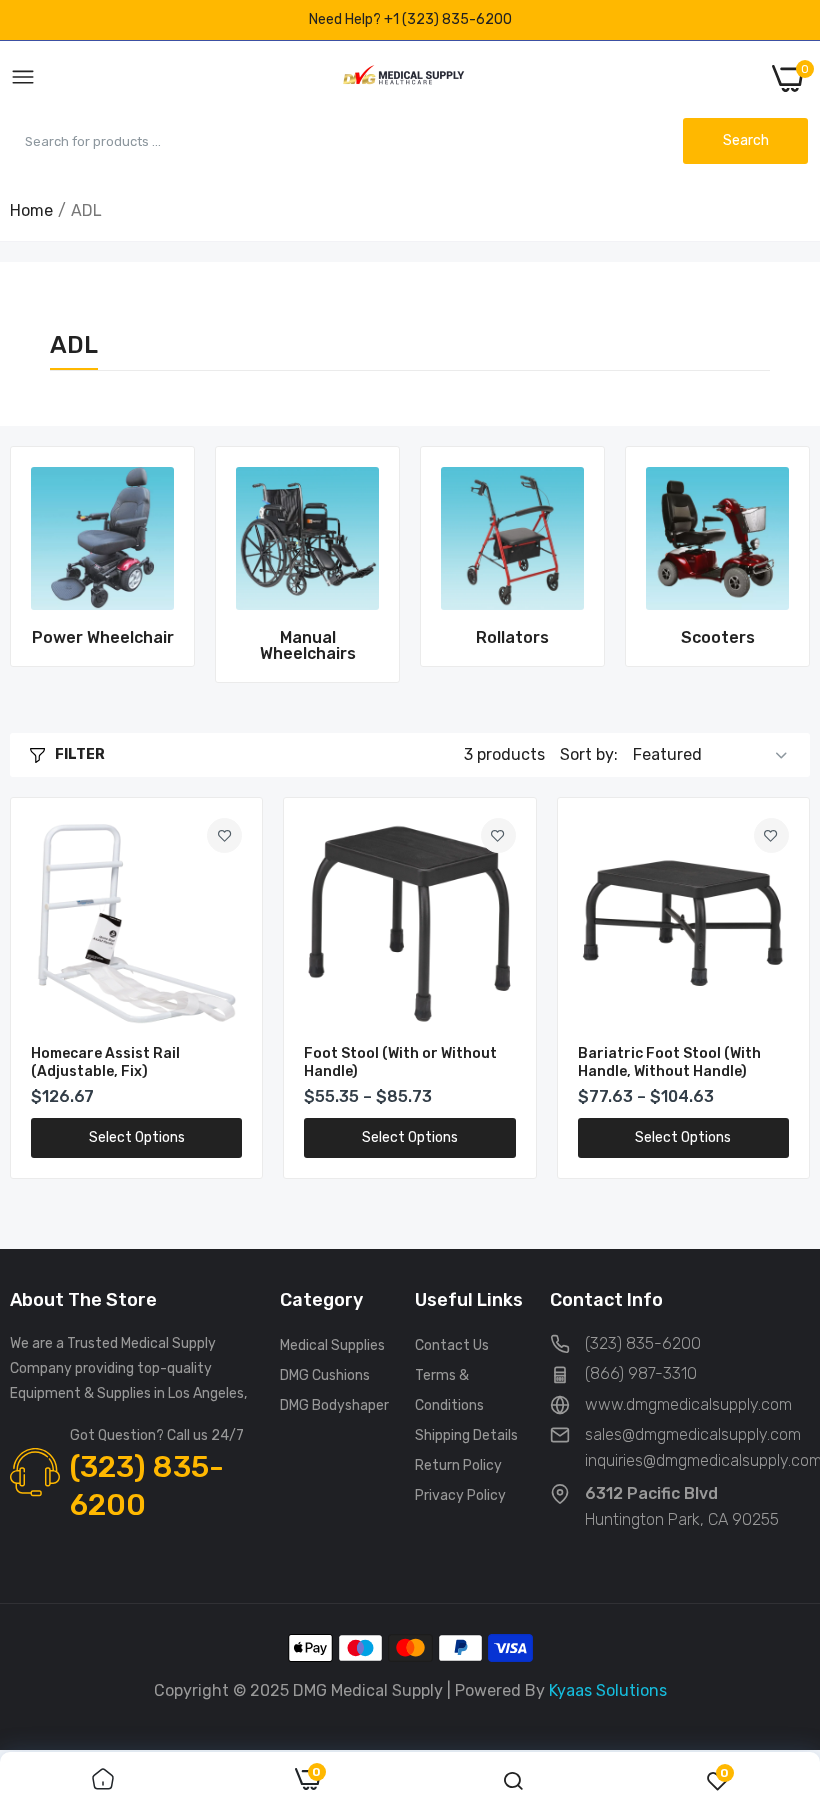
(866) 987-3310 (641, 1373)
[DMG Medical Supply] (403, 78)
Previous (60, 565)
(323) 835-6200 (147, 1486)
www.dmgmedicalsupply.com (688, 1404)
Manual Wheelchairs (308, 646)
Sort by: (589, 754)
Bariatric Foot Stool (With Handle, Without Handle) (669, 1062)
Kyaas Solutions (608, 1690)
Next (760, 565)
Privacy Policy (460, 1495)
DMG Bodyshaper (334, 1405)
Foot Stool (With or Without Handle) (400, 1062)
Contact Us (452, 1345)
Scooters (718, 638)
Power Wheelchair (103, 638)
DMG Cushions (325, 1375)
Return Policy (458, 1465)
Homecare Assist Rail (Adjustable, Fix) (105, 1062)
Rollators (512, 638)
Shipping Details (466, 1435)
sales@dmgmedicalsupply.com (693, 1434)
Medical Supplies (332, 1345)
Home (31, 210)
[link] (102, 538)
